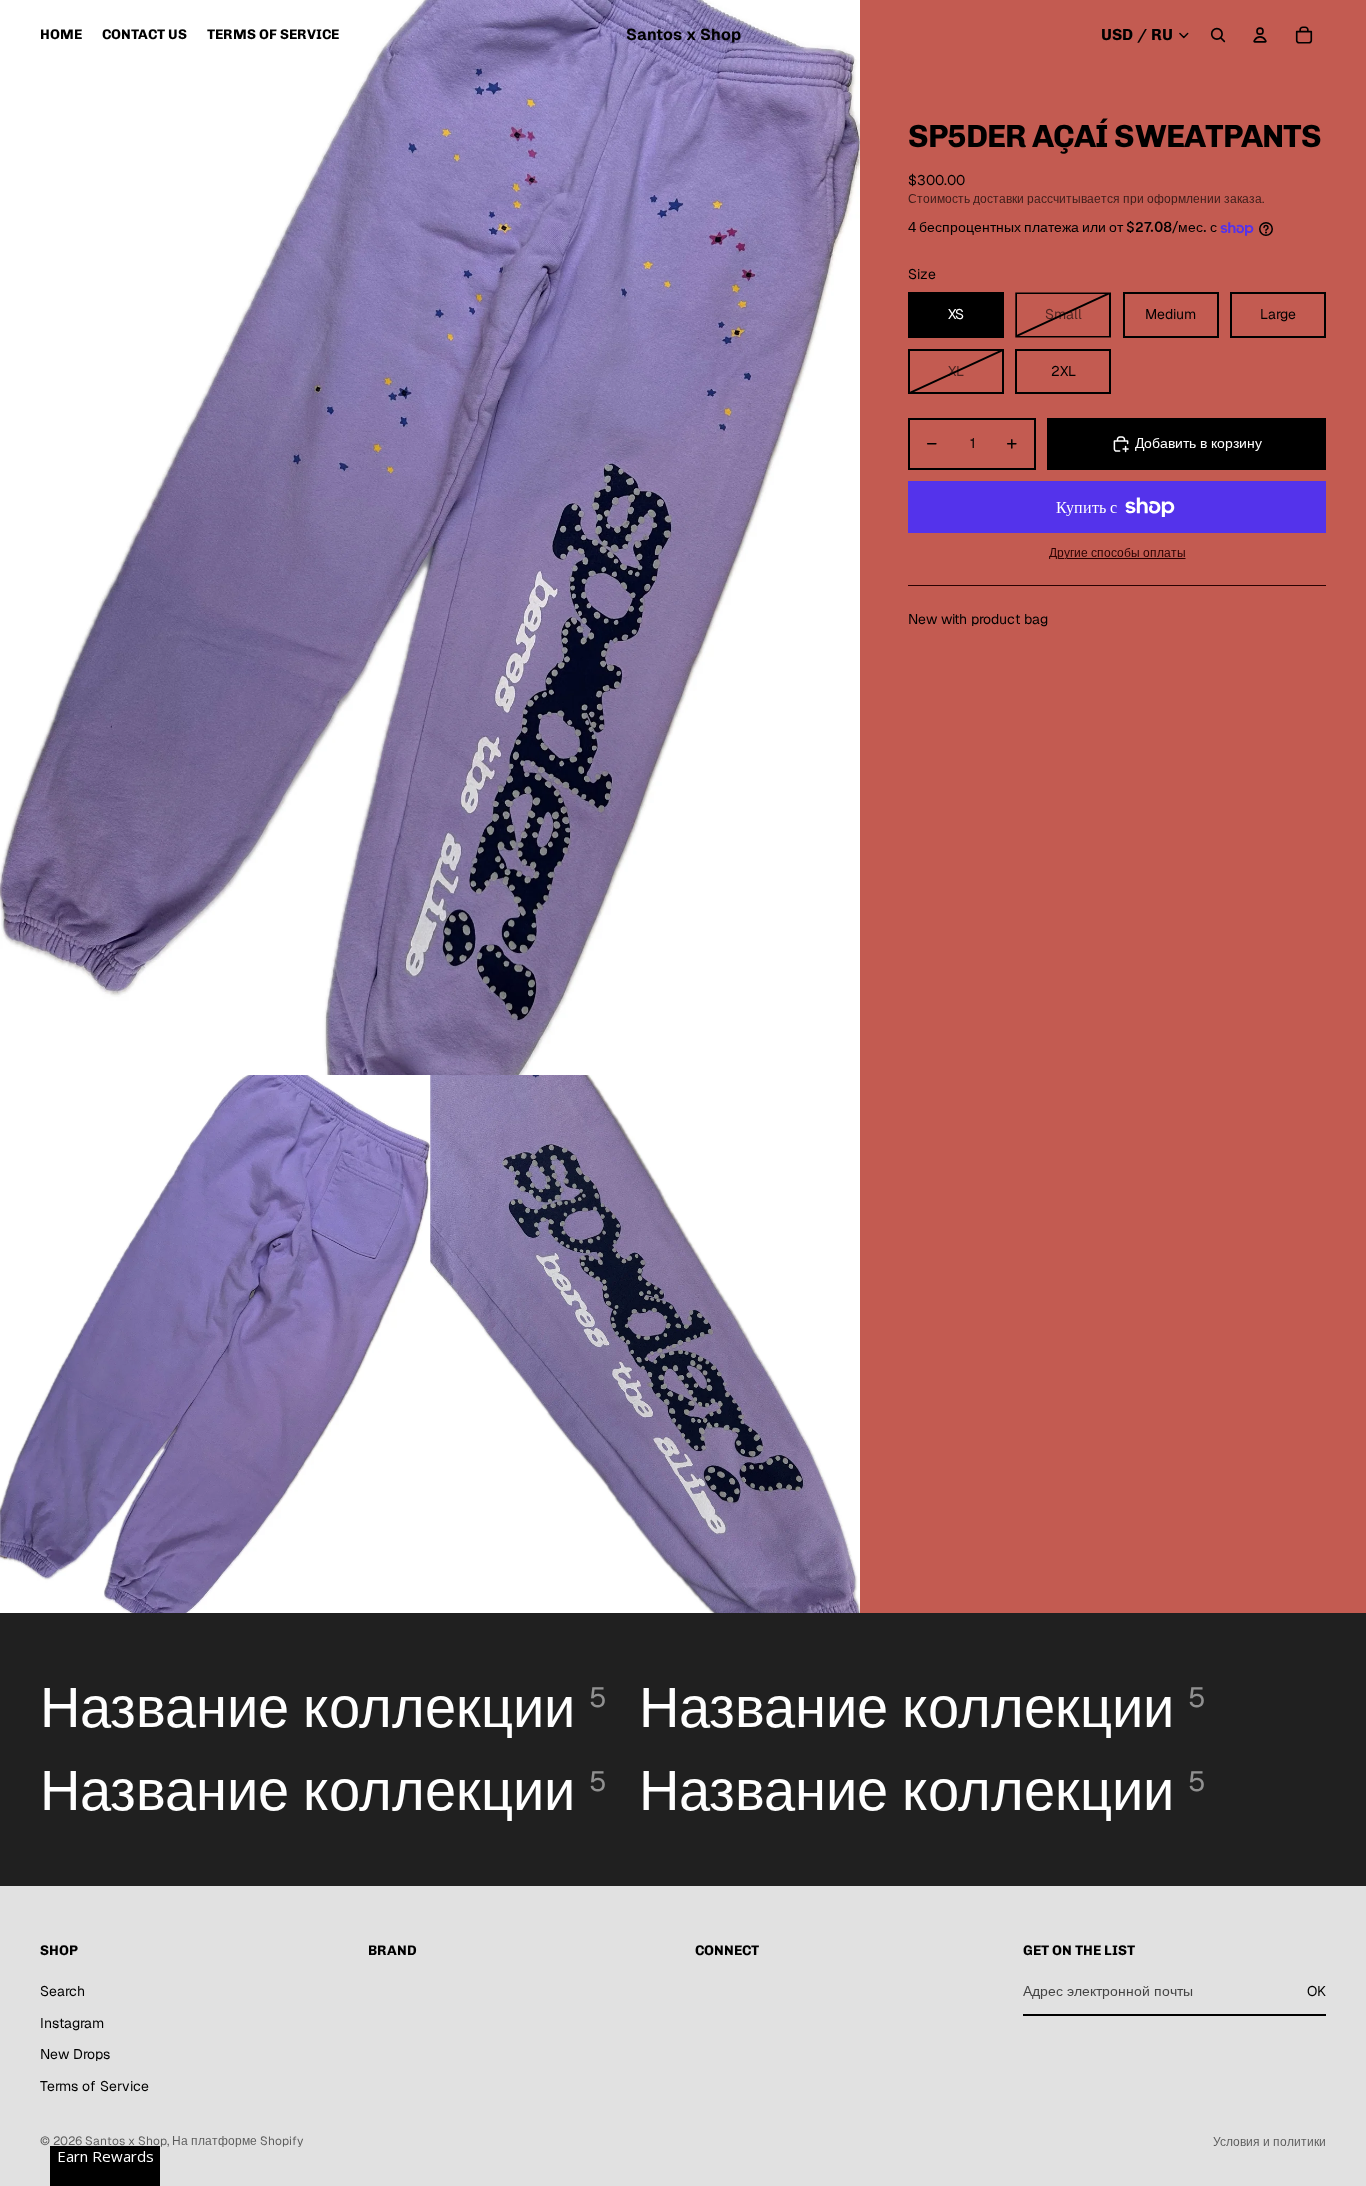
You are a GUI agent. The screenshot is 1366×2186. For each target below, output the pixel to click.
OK (1316, 1991)
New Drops (75, 2054)
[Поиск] (1218, 35)
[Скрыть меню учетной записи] (1260, 35)
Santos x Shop (126, 2141)
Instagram (72, 2023)
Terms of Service (94, 2086)
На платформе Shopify (237, 2141)
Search (62, 1991)
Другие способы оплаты (1117, 552)
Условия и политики (1269, 2142)
